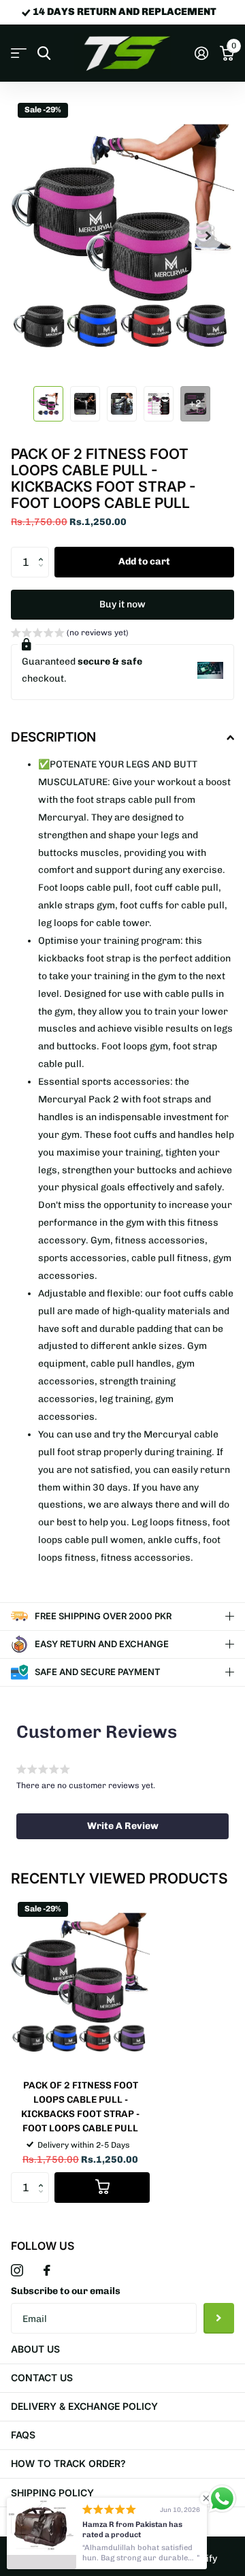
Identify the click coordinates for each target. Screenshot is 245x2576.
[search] (44, 53)
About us (35, 2349)
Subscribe (219, 2318)
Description (53, 737)
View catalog (19, 53)
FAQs (23, 2435)
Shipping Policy (52, 2493)
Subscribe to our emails (66, 2291)
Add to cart (144, 561)
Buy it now (122, 604)
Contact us (42, 2378)
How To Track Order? (68, 2463)
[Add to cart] (102, 2188)
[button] (44, 551)
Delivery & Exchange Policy (84, 2406)
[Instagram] (17, 2270)
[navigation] (48, 404)
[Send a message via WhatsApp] (222, 2499)
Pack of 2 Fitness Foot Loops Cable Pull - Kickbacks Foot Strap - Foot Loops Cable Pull (80, 2107)
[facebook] (47, 2270)
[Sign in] (201, 53)
